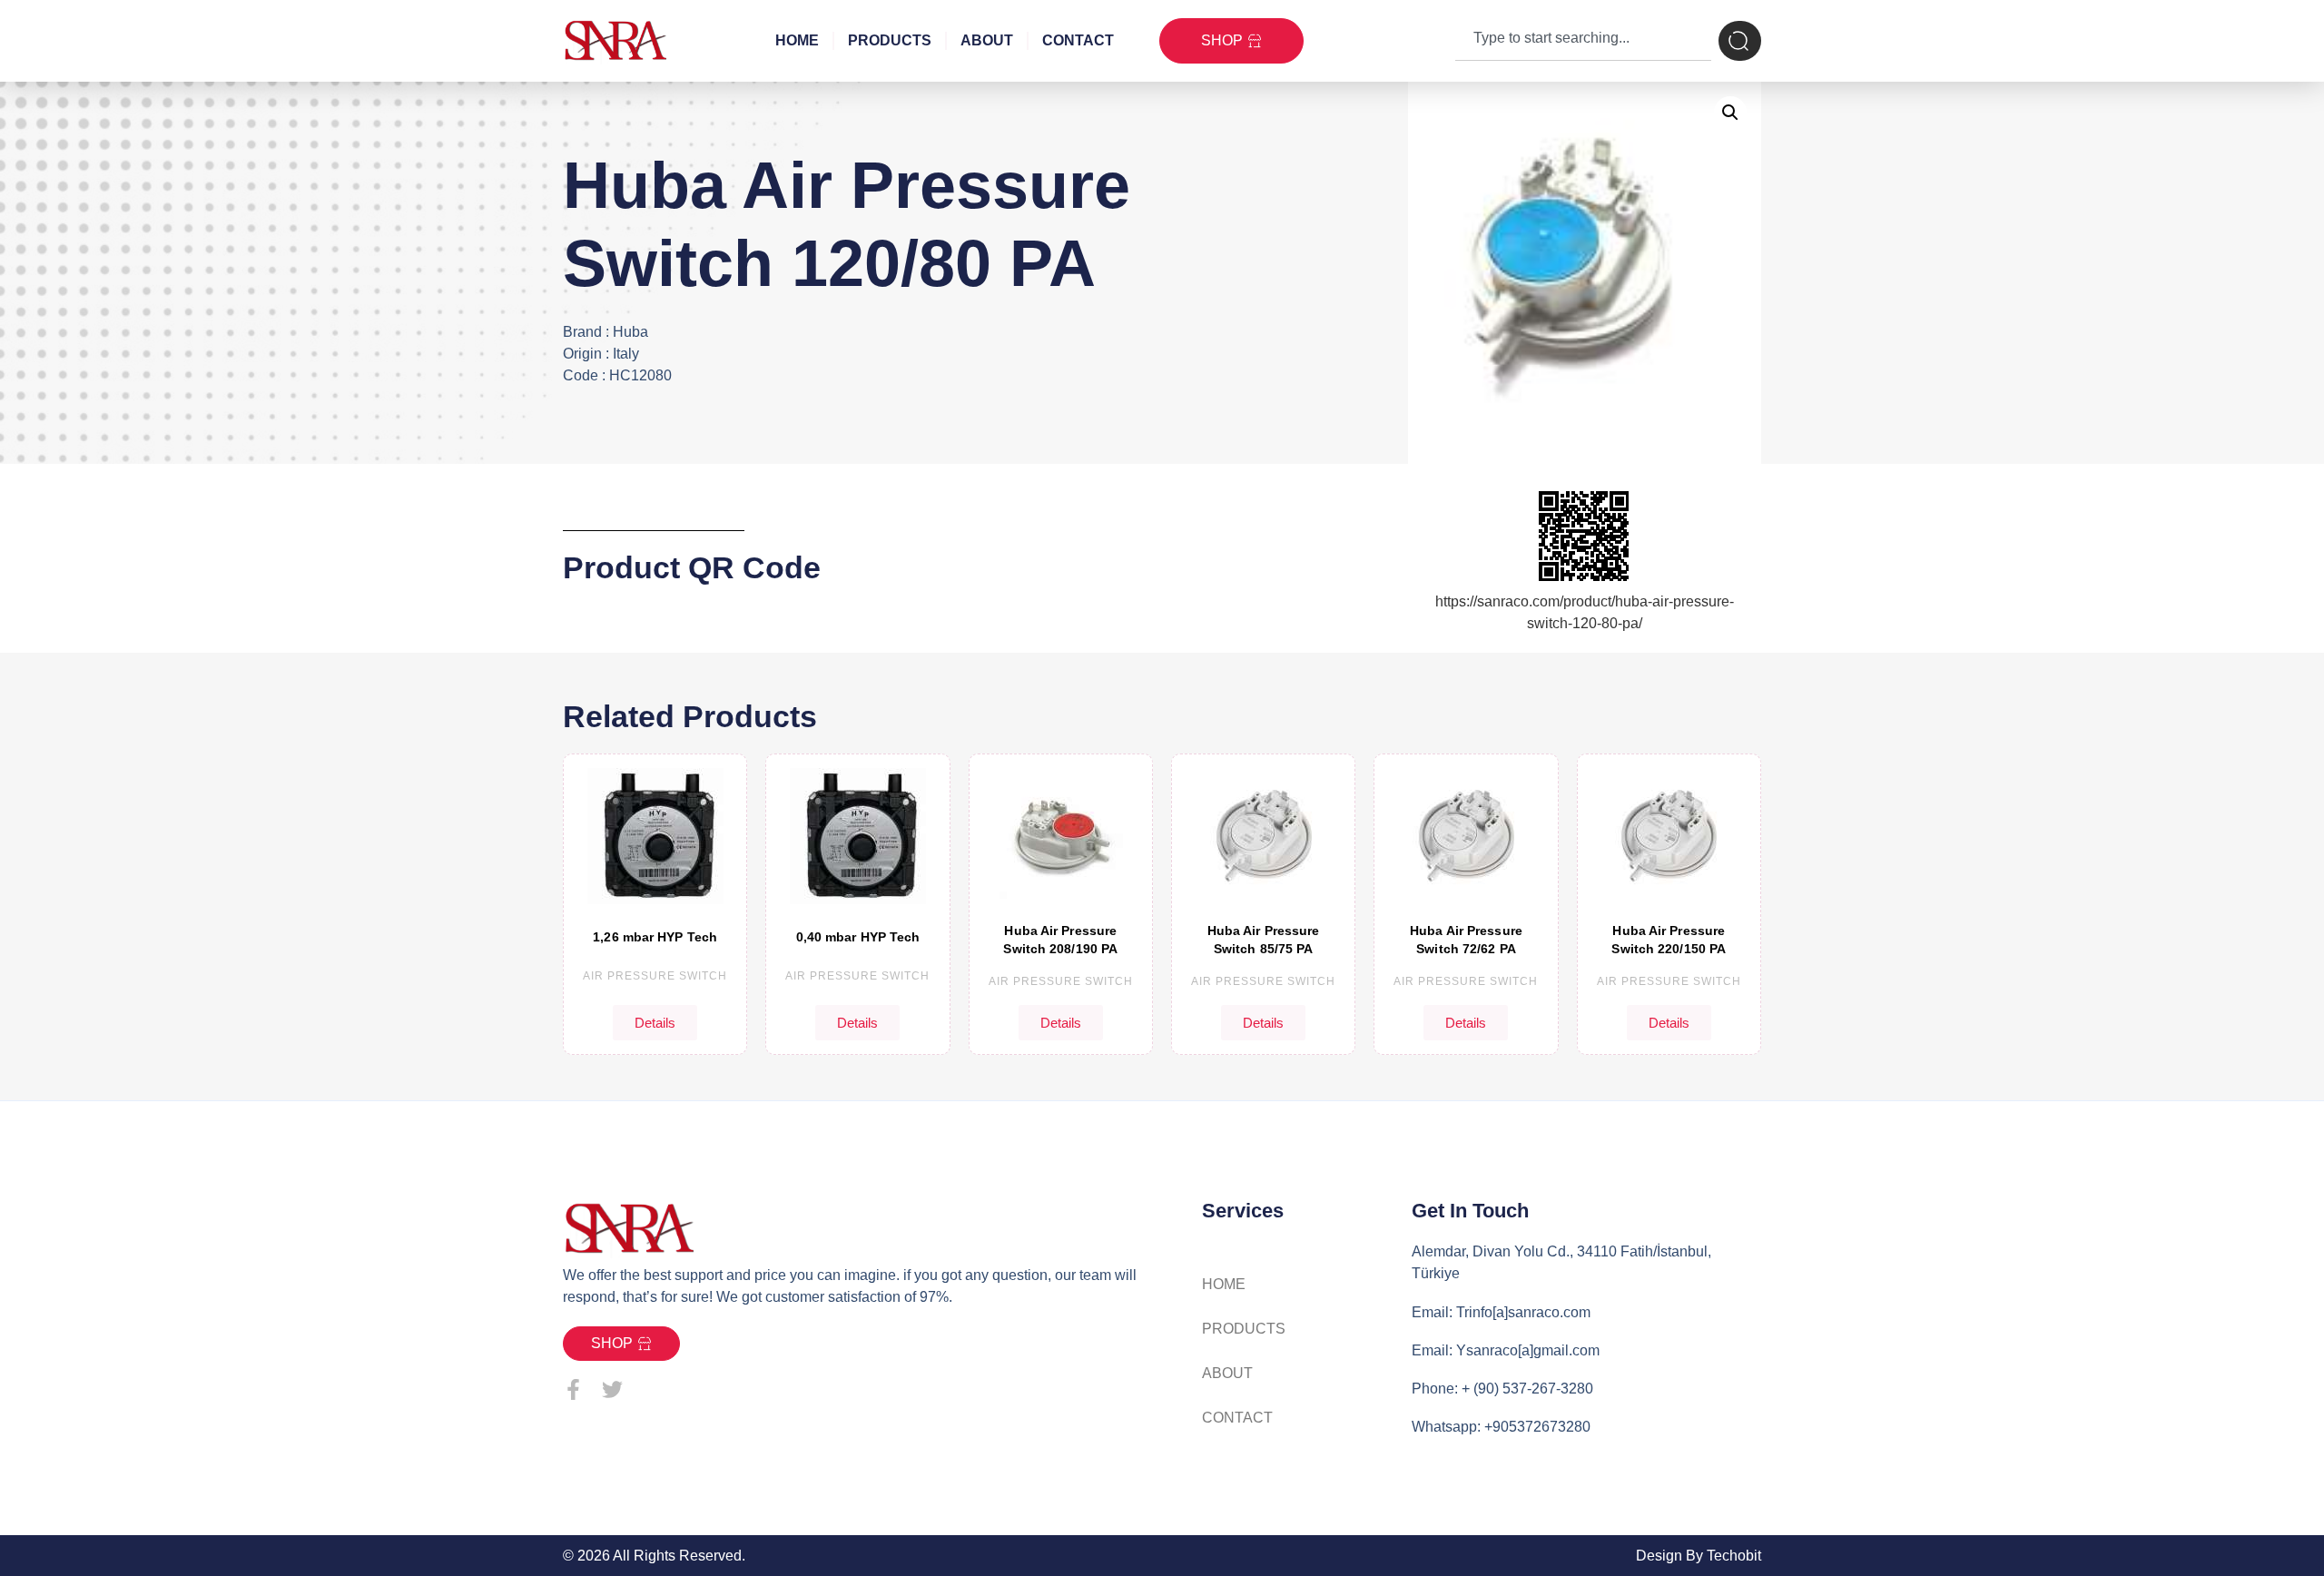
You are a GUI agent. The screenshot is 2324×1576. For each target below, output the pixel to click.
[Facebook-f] (573, 1389)
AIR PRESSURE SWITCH (655, 976)
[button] (1730, 113)
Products (890, 40)
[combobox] (1583, 41)
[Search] (1740, 41)
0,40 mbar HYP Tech (858, 937)
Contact (1078, 40)
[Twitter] (612, 1389)
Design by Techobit (1699, 1556)
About (987, 40)
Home (797, 40)
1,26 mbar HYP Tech (655, 937)
